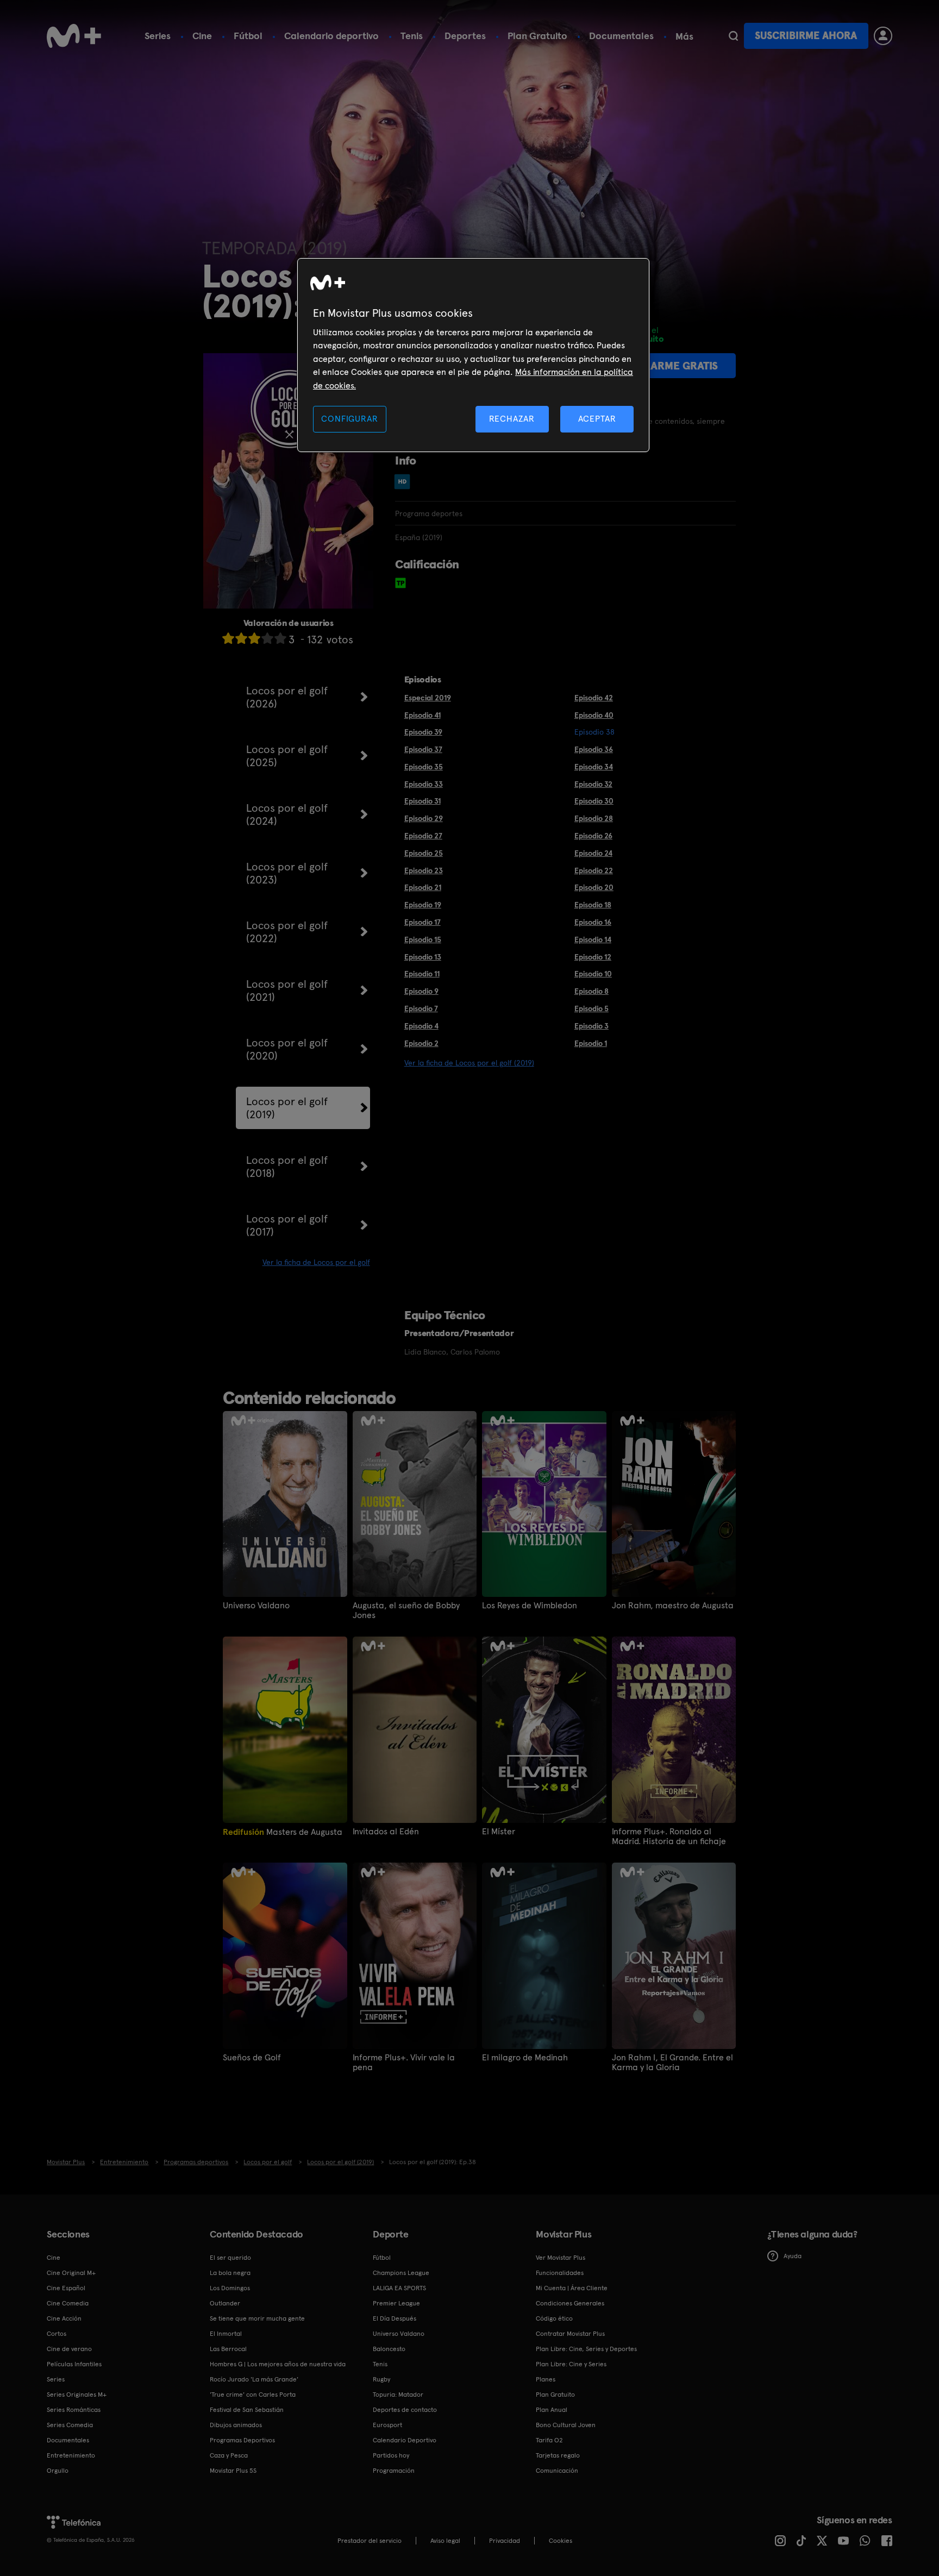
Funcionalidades (560, 2273)
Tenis (412, 36)
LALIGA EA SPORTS (399, 2288)
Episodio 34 (594, 767)
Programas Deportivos (242, 2440)
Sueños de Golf (252, 2058)
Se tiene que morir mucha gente (257, 2318)
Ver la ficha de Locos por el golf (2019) (469, 1063)
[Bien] (267, 638)
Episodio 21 (423, 887)
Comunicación (557, 2471)
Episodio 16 (593, 922)
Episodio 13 (423, 957)
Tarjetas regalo (558, 2455)
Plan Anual (552, 2410)
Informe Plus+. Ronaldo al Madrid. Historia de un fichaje (669, 1837)
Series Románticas (74, 2410)
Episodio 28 (594, 818)
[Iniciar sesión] (883, 36)
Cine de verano (69, 2349)
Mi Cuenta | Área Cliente (572, 2288)
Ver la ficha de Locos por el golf (316, 1262)
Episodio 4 (421, 1026)
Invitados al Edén (386, 1832)
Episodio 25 (424, 853)
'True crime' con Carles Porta (253, 2395)
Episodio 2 (421, 1043)
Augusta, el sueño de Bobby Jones (406, 1610)
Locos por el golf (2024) (287, 814)
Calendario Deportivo (405, 2440)
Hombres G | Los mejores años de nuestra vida (278, 2364)
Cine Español (66, 2288)
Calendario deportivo (331, 36)
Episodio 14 (593, 939)
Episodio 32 (593, 784)
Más (684, 36)
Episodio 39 (423, 732)
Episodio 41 (422, 715)
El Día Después (395, 2318)
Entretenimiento (71, 2455)
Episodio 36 (594, 749)
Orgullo (58, 2471)
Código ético (554, 2318)
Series (158, 36)
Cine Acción (64, 2318)
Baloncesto (389, 2349)
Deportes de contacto (405, 2410)
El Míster (499, 1832)
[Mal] (241, 638)
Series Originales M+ (77, 2395)
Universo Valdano (256, 1606)
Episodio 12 (593, 957)
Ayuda (793, 2256)
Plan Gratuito (537, 36)
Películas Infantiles (74, 2364)
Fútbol (248, 36)
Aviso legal (445, 2541)
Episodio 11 (422, 974)
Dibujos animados (236, 2425)
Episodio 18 (593, 905)
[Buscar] (733, 36)
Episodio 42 (594, 698)
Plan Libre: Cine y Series (571, 2364)
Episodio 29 (424, 818)
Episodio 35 (424, 767)
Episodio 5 (591, 1008)
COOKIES (561, 2541)
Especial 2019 (428, 698)
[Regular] (254, 638)
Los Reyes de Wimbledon (530, 1606)
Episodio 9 (421, 991)
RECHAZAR (512, 419)
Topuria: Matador (398, 2395)
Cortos (57, 2334)
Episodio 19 (423, 905)
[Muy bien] (280, 638)
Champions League (401, 2273)
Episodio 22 (594, 870)
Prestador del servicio (370, 2541)
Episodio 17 (422, 922)
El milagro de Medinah (525, 2058)
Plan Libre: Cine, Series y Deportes (586, 2349)
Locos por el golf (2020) (287, 1049)
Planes (546, 2379)
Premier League (396, 2303)
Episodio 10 (593, 974)
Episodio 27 (423, 836)
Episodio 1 (591, 1043)
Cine (202, 36)
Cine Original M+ (71, 2273)
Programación (394, 2471)
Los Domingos (230, 2288)
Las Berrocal (228, 2349)
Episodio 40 (594, 715)
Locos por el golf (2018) (287, 1167)
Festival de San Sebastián (247, 2410)
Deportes (465, 36)
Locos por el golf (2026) (287, 697)
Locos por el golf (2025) (287, 756)
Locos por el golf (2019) (287, 1108)
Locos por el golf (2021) (287, 991)
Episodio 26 (593, 836)
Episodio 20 (594, 887)
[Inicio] (74, 36)
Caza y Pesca (229, 2455)
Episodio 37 (423, 749)
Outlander (225, 2303)
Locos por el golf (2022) (287, 932)
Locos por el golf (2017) (287, 1225)
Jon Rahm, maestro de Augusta (673, 1606)
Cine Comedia (68, 2303)
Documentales (621, 36)
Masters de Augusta (283, 1832)
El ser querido (230, 2258)
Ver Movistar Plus (561, 2258)
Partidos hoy (391, 2455)
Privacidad (505, 2541)
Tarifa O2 (549, 2440)
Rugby (381, 2379)
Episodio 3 (591, 1026)
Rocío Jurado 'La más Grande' (254, 2379)
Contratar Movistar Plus (570, 2334)
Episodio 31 (422, 801)
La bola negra (230, 2273)
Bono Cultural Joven (566, 2425)
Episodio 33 (424, 784)
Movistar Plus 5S (233, 2471)
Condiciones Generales (570, 2303)
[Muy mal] (228, 638)
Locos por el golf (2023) (287, 873)
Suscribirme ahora (806, 36)
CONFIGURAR (349, 419)
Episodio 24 (593, 853)
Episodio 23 (424, 870)
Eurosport (387, 2425)
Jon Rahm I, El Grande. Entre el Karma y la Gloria (672, 2063)
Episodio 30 (594, 801)
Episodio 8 (591, 991)
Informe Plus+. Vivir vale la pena (404, 2063)
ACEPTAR (597, 419)
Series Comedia (70, 2425)
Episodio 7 (421, 1008)
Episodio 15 (423, 939)
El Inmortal (226, 2334)
